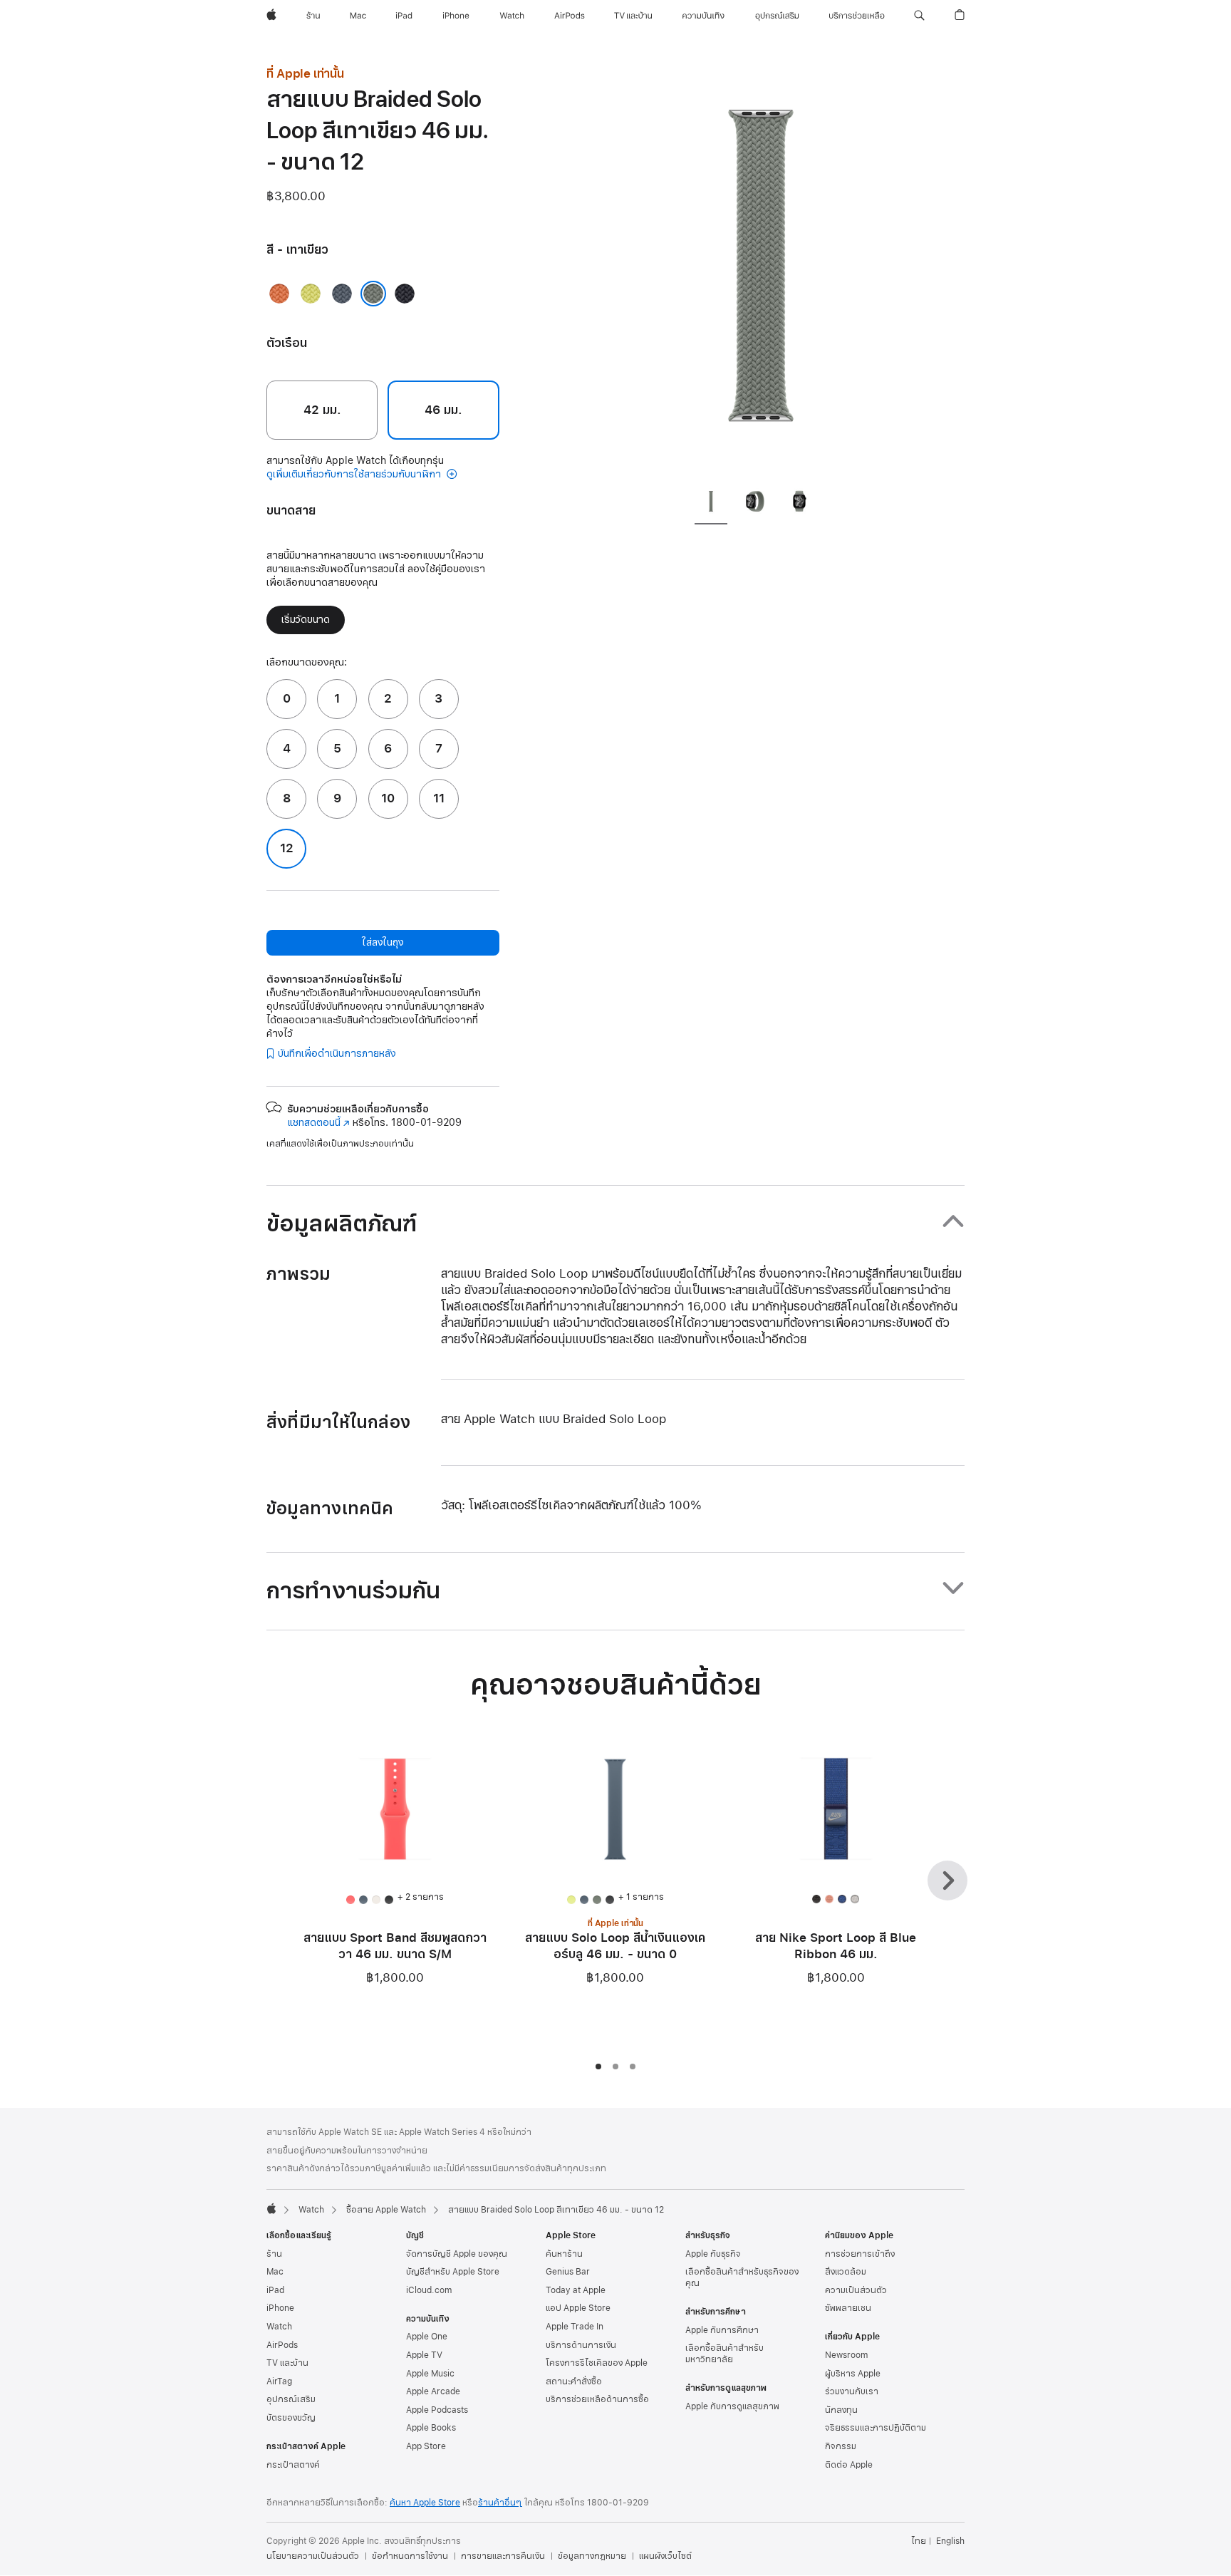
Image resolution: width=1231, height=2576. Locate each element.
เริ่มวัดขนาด (306, 620)
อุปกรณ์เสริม (291, 2399)
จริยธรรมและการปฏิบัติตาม (876, 2428)
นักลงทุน (841, 2410)
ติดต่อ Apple (849, 2465)
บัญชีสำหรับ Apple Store (453, 2272)
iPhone (280, 2308)
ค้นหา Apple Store (425, 2503)
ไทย (919, 2541)
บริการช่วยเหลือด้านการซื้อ (597, 2399)
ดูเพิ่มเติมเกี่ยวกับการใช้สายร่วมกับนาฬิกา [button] (355, 474)
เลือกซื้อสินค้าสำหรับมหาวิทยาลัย (724, 2354)
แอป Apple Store (578, 2308)
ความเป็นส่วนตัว (856, 2290)
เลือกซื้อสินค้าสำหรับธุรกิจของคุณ (742, 2277)
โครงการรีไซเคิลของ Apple (597, 2363)
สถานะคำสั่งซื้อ (574, 2381)
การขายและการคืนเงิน (503, 2556)
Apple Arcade (433, 2391)
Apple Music (430, 2374)
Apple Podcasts (437, 2410)
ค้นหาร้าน (564, 2254)
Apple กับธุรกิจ (713, 2254)
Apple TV (424, 2355)
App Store (426, 2446)
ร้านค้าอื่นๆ (500, 2503)
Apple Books (431, 2428)
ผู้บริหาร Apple (853, 2374)
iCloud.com (429, 2290)
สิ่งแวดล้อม (846, 2272)
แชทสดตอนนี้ (318, 1123)
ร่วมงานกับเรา (852, 2391)
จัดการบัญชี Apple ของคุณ (457, 2254)
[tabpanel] (761, 271)
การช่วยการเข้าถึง (860, 2254)
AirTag (279, 2381)
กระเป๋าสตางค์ (293, 2465)
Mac (275, 2272)
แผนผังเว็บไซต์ (665, 2556)
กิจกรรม (841, 2446)
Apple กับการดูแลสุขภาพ (732, 2406)
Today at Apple (576, 2290)
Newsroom (846, 2355)
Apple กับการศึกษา (722, 2330)
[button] (919, 16)
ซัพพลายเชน (848, 2308)
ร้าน (274, 2254)
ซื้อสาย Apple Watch (386, 2210)
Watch (311, 2210)
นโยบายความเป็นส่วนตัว (313, 2556)
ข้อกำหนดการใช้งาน (410, 2556)
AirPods (282, 2345)
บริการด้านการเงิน (581, 2345)
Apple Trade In (575, 2327)
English (950, 2541)
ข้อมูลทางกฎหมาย (592, 2556)
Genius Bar (568, 2272)
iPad (275, 2290)
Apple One (427, 2337)
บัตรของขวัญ (291, 2418)
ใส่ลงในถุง (383, 942)
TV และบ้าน (287, 2363)
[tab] (711, 504)
